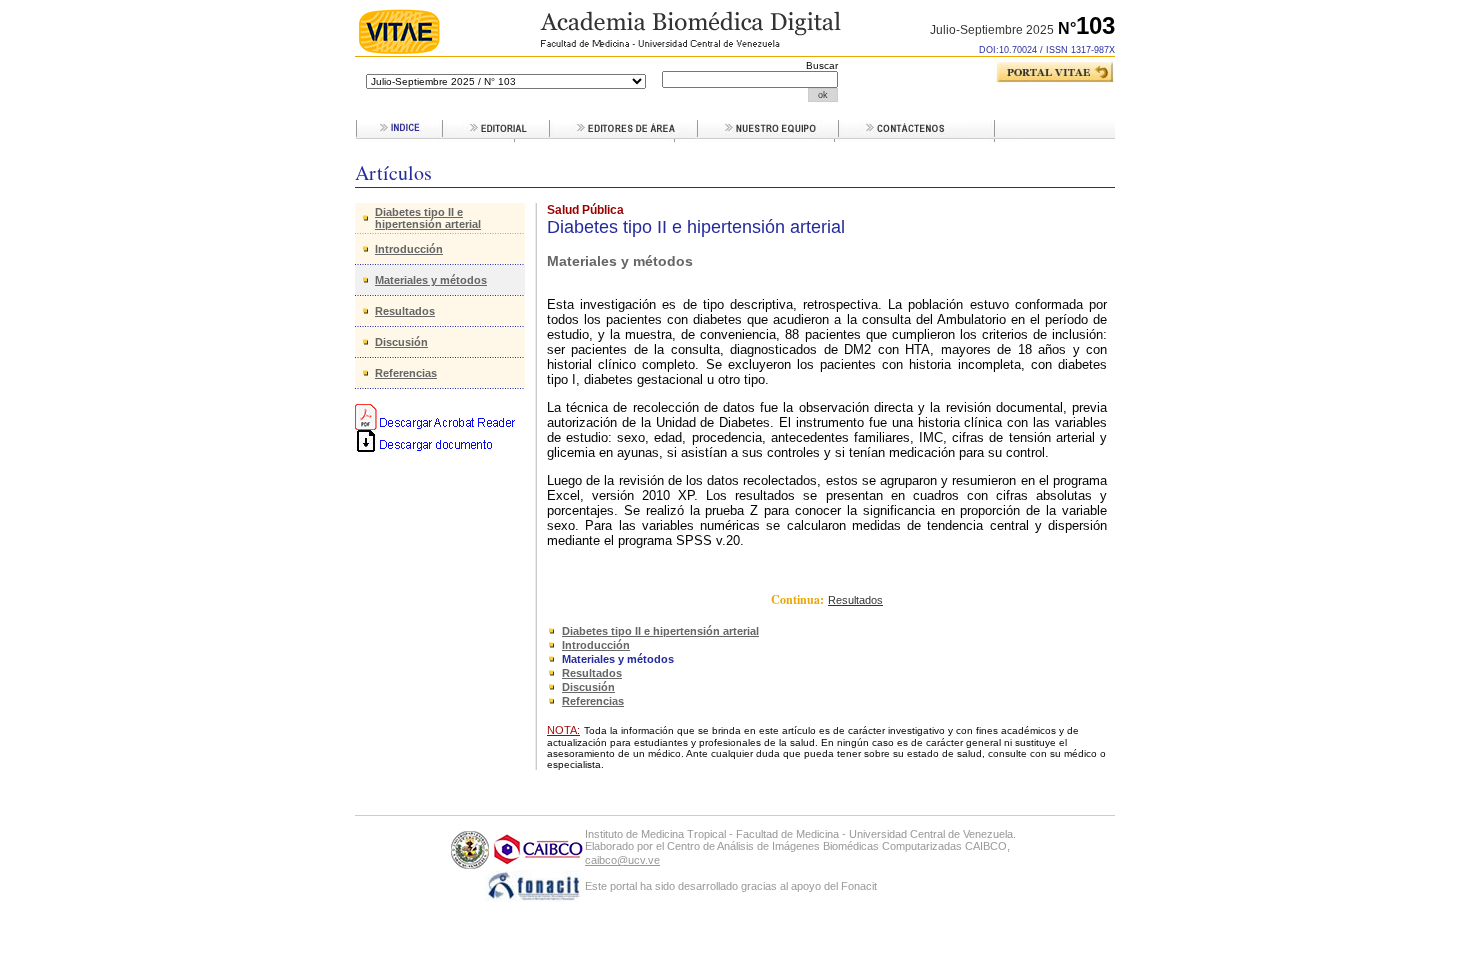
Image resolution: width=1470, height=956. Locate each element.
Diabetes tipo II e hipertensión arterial (428, 218)
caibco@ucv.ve (622, 860)
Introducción (409, 249)
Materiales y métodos (431, 280)
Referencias (406, 373)
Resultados (405, 311)
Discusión (401, 342)
